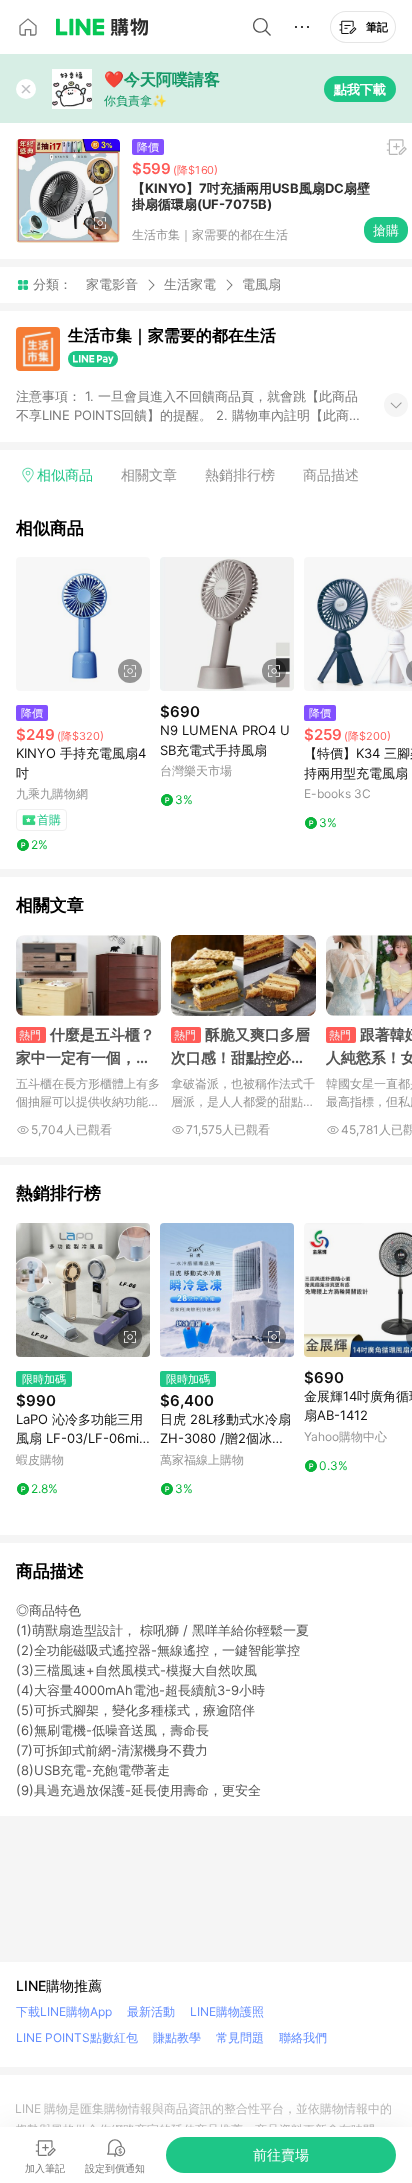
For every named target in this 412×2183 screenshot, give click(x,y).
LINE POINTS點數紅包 (77, 2037)
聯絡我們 (303, 2037)
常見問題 (240, 2037)
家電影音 (112, 284)
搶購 (386, 230)
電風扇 (261, 284)
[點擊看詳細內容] (83, 624)
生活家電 (190, 284)
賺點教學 (177, 2037)
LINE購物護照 (227, 2011)
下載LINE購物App (64, 2011)
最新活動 (151, 2011)
